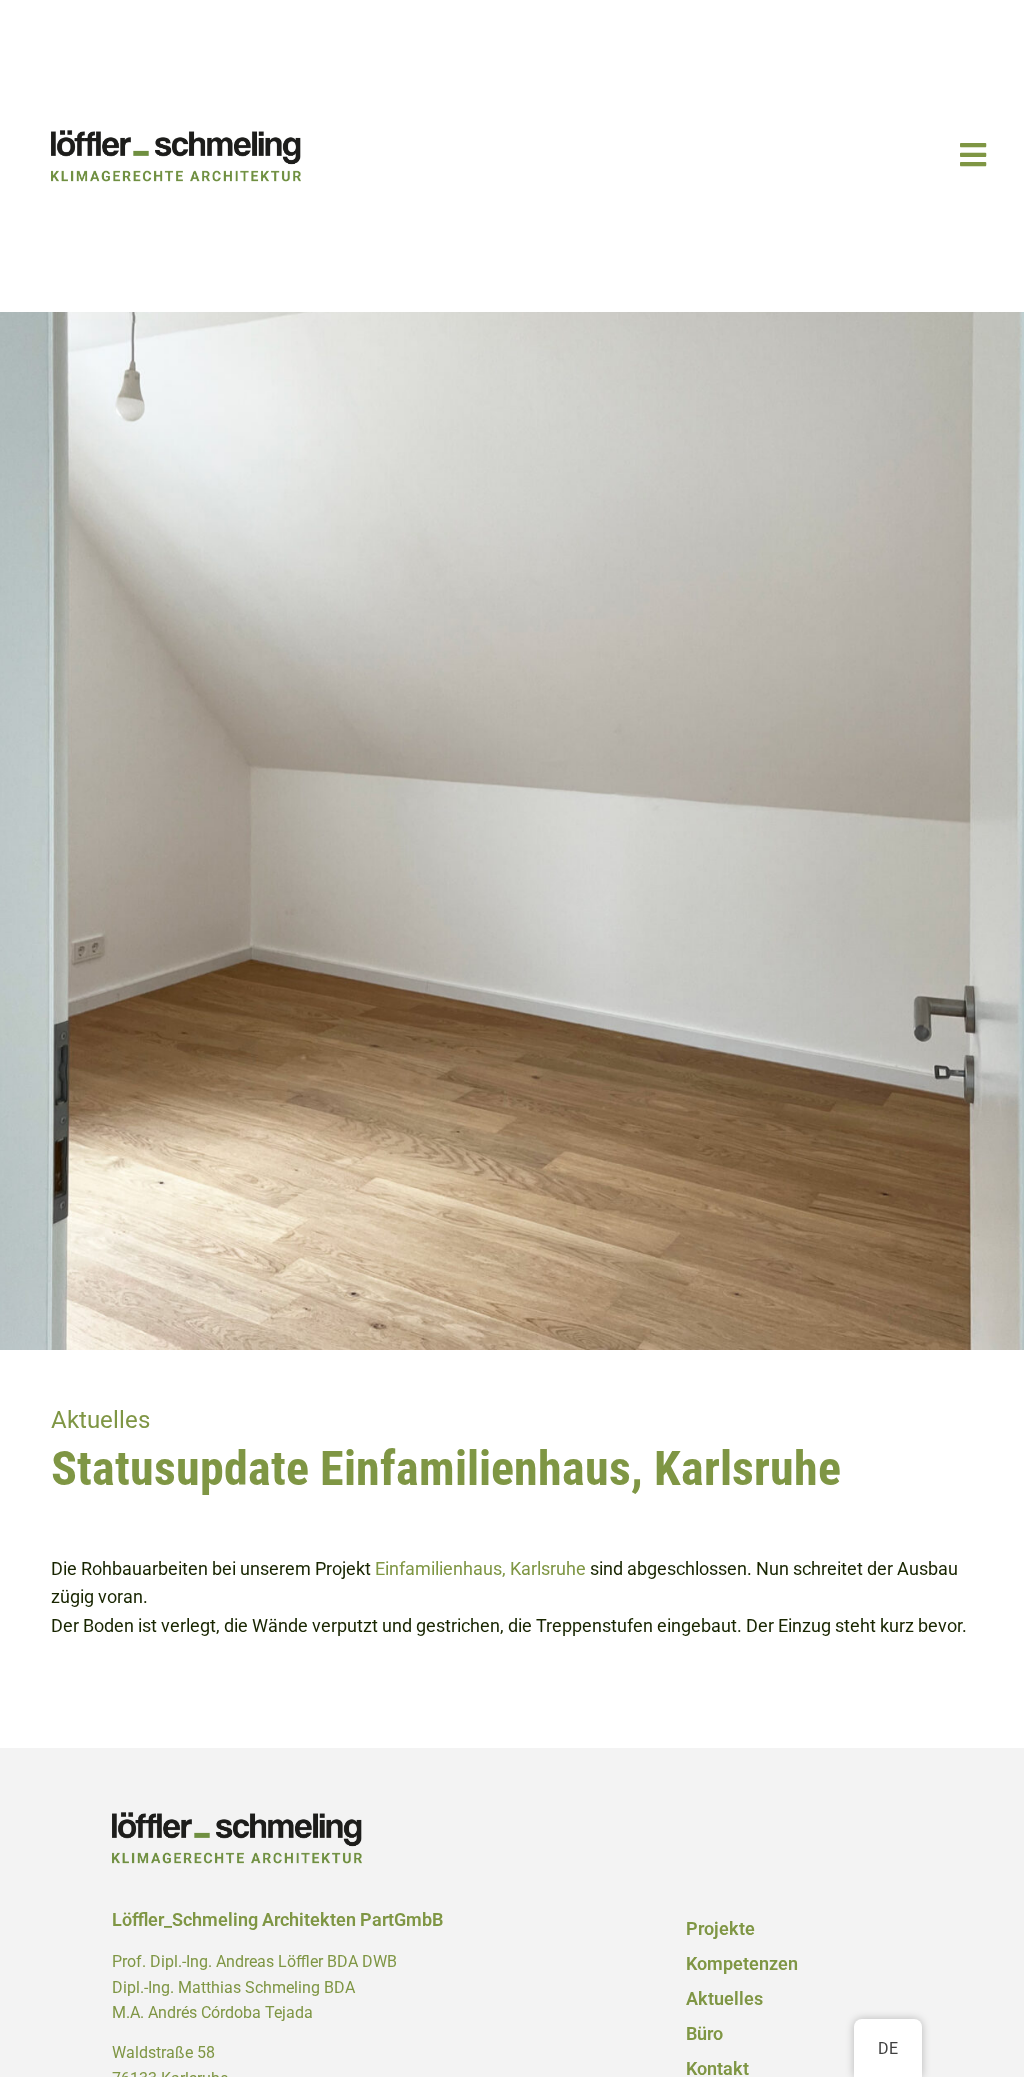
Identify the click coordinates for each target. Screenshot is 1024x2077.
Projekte (720, 1929)
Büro (704, 2034)
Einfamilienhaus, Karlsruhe (480, 1569)
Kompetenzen (742, 1964)
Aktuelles (724, 1999)
